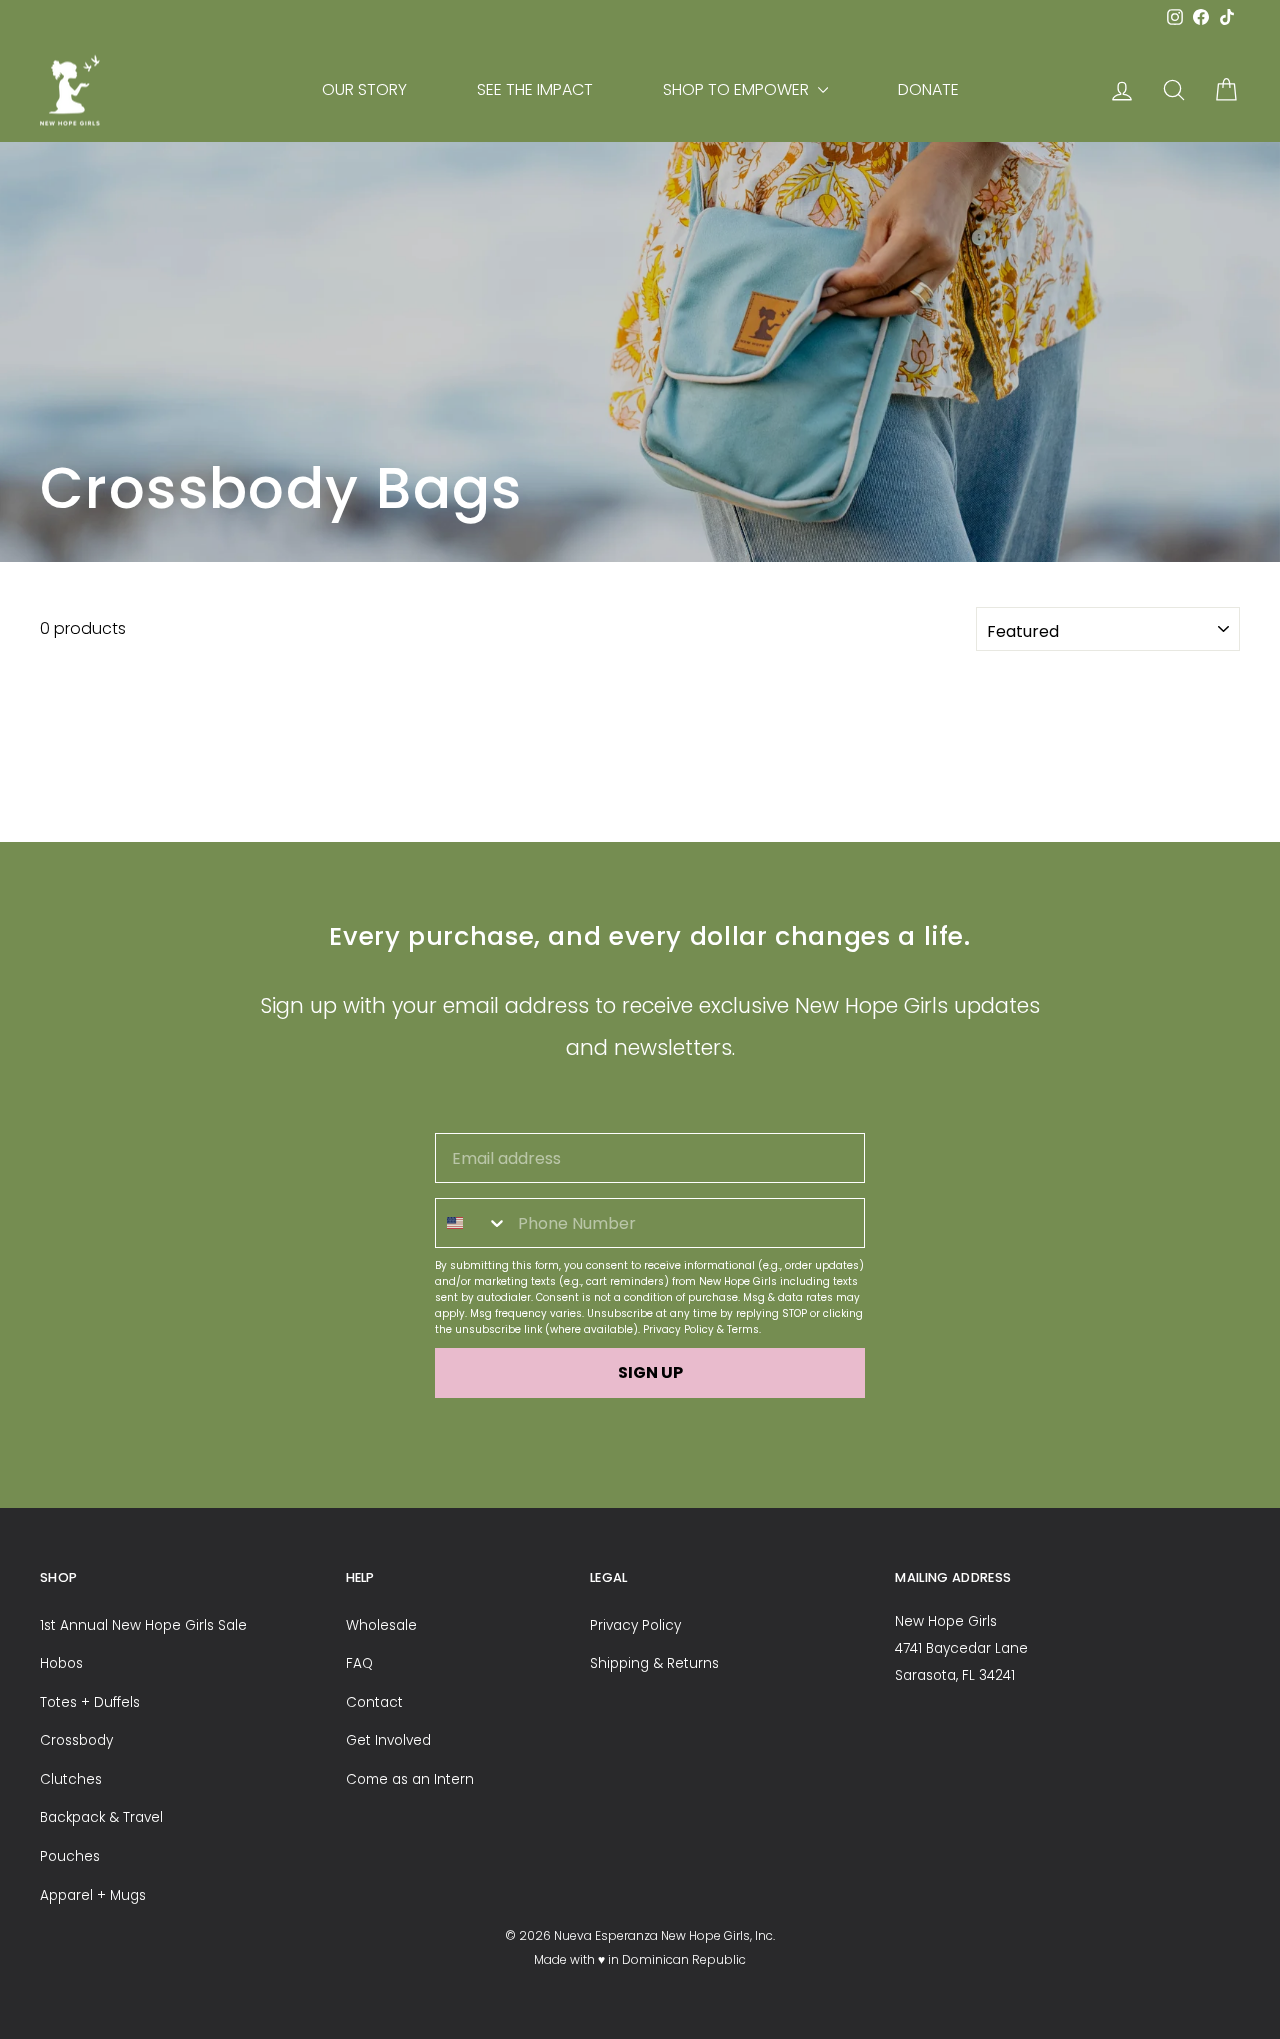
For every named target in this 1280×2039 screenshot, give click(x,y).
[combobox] (472, 1223)
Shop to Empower (738, 89)
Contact (374, 1702)
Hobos (61, 1663)
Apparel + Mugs (93, 1895)
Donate (928, 89)
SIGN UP (650, 1372)
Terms (743, 1329)
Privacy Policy (678, 1329)
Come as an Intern (410, 1779)
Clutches (71, 1779)
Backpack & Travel (101, 1817)
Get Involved (388, 1740)
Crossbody (76, 1740)
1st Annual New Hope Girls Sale (143, 1625)
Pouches (70, 1856)
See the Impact (535, 89)
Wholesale (381, 1625)
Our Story (364, 89)
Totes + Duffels (90, 1702)
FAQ (359, 1663)
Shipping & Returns (654, 1663)
